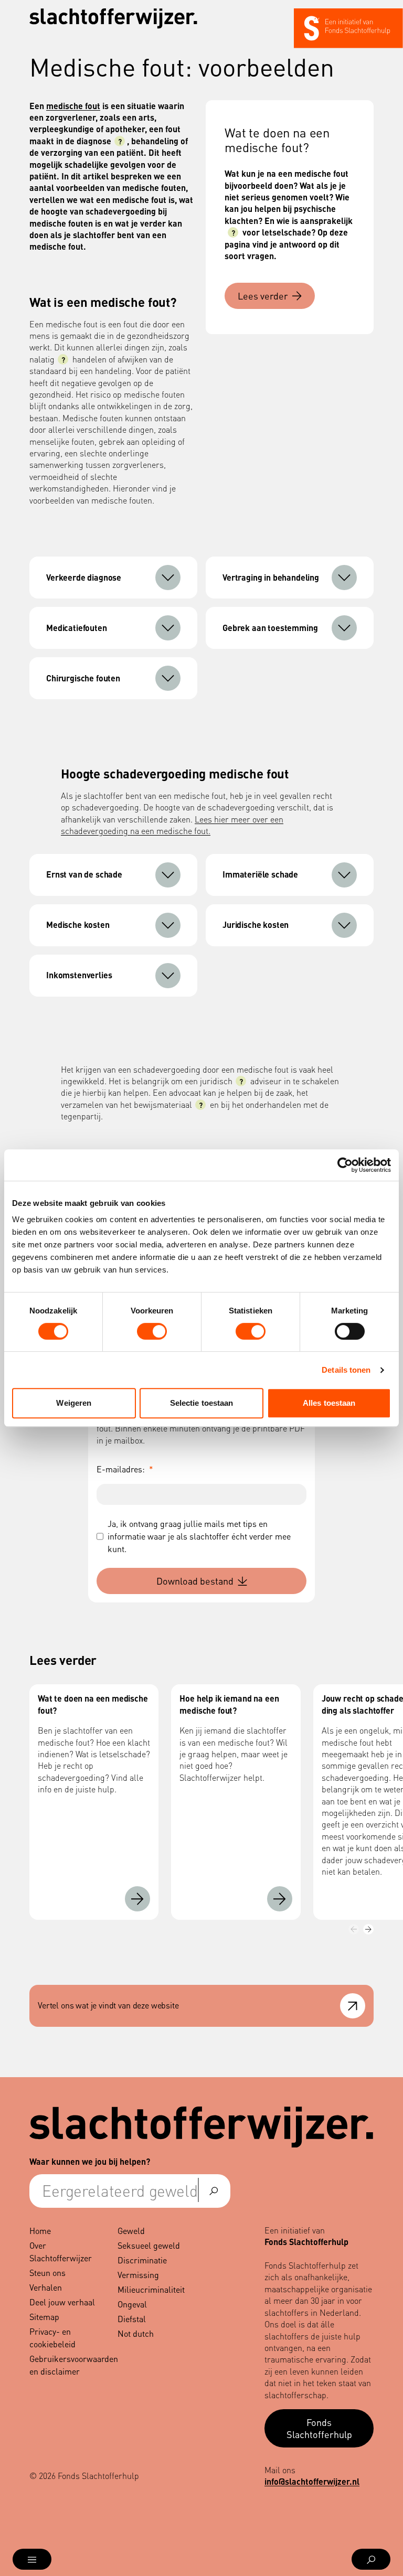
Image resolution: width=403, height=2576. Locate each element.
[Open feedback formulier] (353, 2006)
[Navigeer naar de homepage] (113, 19)
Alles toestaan (329, 1403)
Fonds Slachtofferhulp (319, 2428)
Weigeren (74, 1403)
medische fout (73, 106)
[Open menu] (32, 2559)
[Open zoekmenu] (371, 2559)
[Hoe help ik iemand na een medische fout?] (280, 1899)
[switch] (152, 1331)
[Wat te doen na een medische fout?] (137, 1899)
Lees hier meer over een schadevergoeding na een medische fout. (172, 825)
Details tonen (346, 1370)
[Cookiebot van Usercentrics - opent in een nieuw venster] (345, 1165)
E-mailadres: (125, 1469)
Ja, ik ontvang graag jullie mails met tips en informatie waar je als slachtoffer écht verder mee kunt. (199, 1536)
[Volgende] (368, 1929)
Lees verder (263, 296)
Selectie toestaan (202, 1403)
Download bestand (195, 1581)
